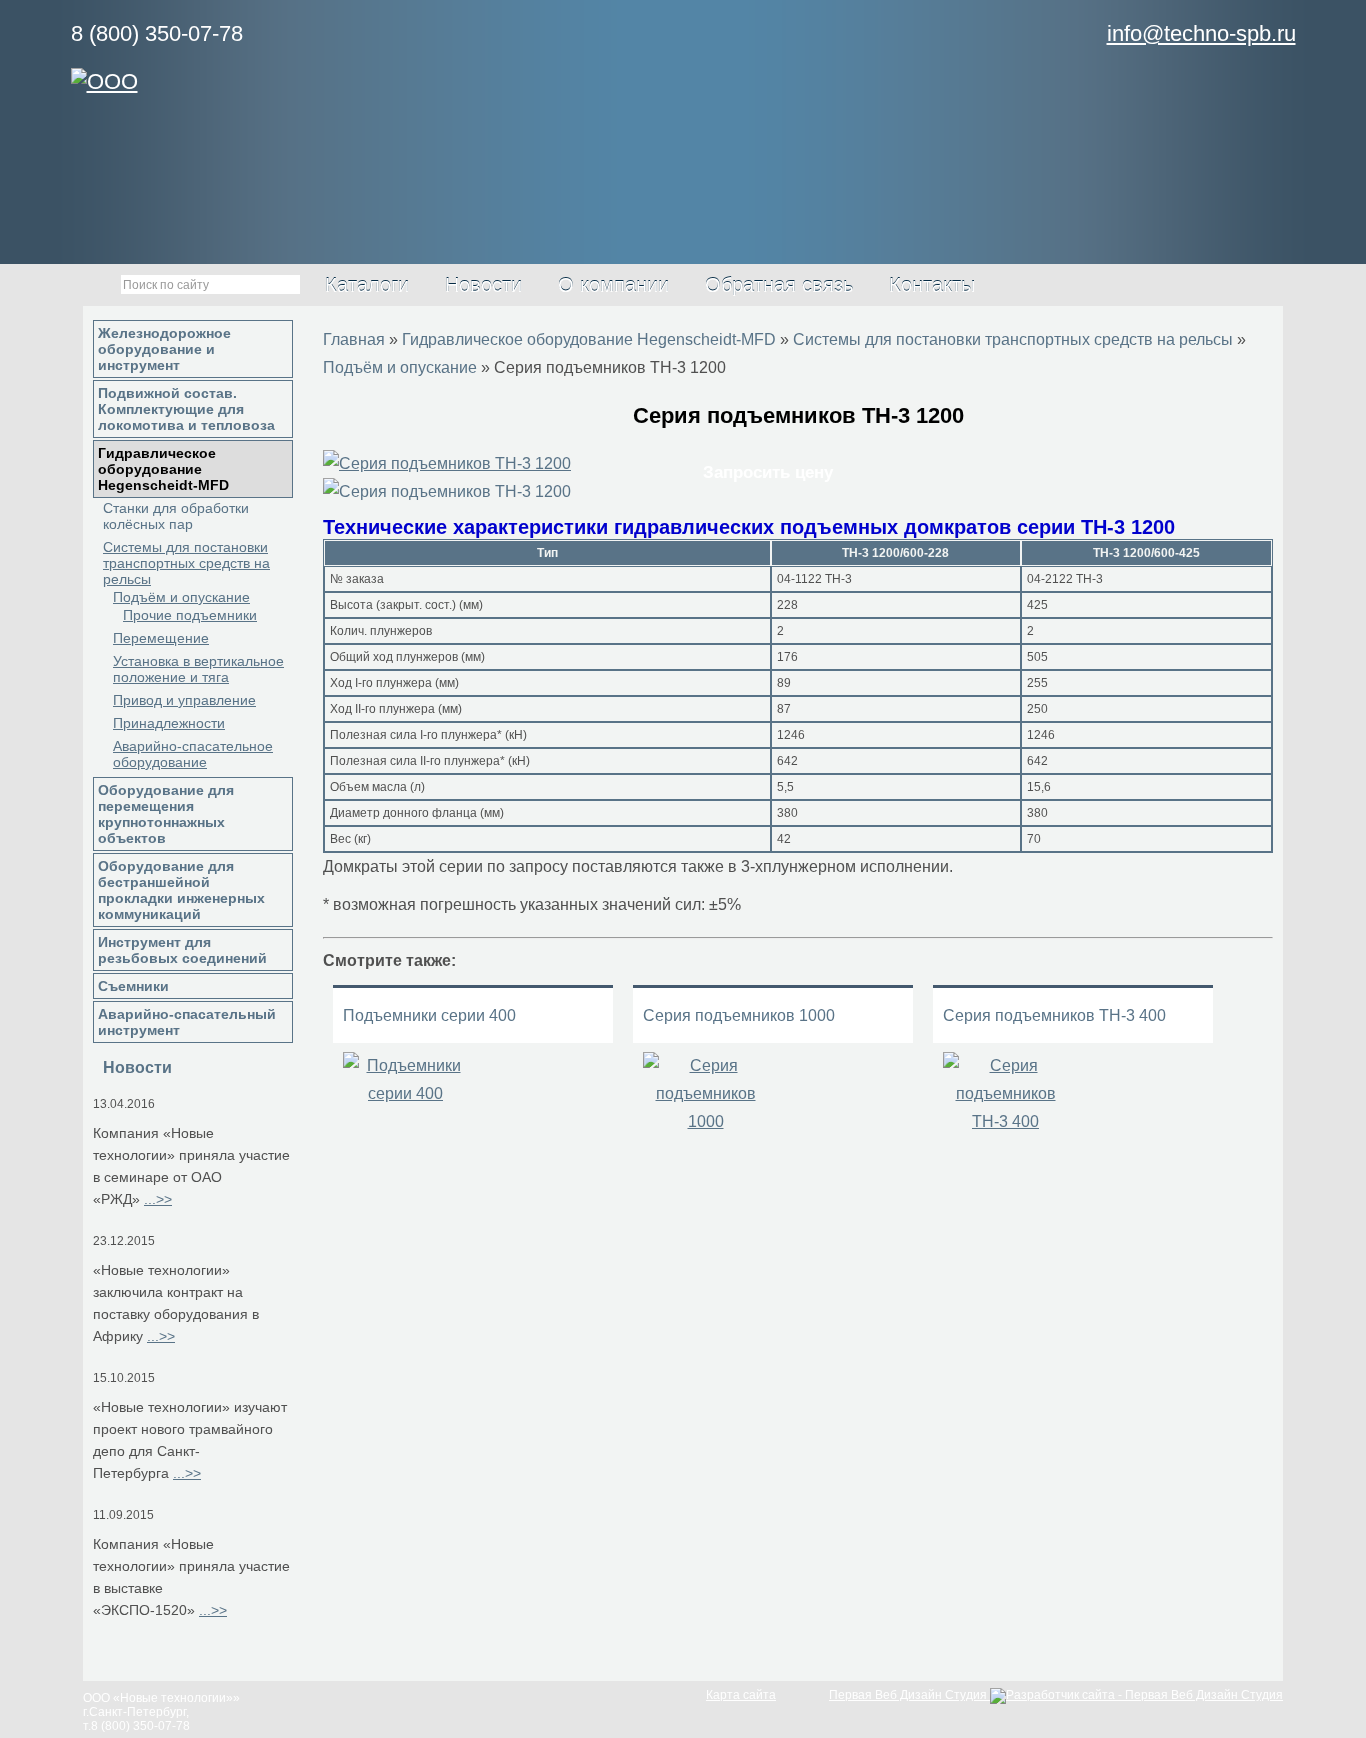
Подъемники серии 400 (429, 1015)
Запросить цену (768, 472)
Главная (354, 339)
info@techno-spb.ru (1201, 33)
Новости (483, 285)
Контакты (932, 285)
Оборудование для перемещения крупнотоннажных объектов (166, 814)
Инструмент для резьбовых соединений (182, 950)
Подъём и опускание (181, 597)
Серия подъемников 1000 (739, 1015)
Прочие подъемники (190, 615)
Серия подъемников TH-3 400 (1054, 1015)
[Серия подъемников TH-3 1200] (447, 463)
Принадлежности (169, 723)
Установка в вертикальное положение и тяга (198, 669)
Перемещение (161, 638)
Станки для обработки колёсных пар (176, 516)
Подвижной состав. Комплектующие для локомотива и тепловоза (186, 409)
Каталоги (367, 285)
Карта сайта (741, 1695)
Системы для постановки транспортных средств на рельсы (186, 563)
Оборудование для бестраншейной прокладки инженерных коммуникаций (181, 890)
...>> (158, 1199)
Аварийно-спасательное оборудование (193, 754)
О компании (613, 285)
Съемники (133, 986)
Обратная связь (779, 285)
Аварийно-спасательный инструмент (187, 1022)
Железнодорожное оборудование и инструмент (164, 349)
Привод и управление (184, 700)
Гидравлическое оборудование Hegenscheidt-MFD (163, 469)
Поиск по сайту (94, 286)
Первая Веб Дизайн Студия (909, 1695)
